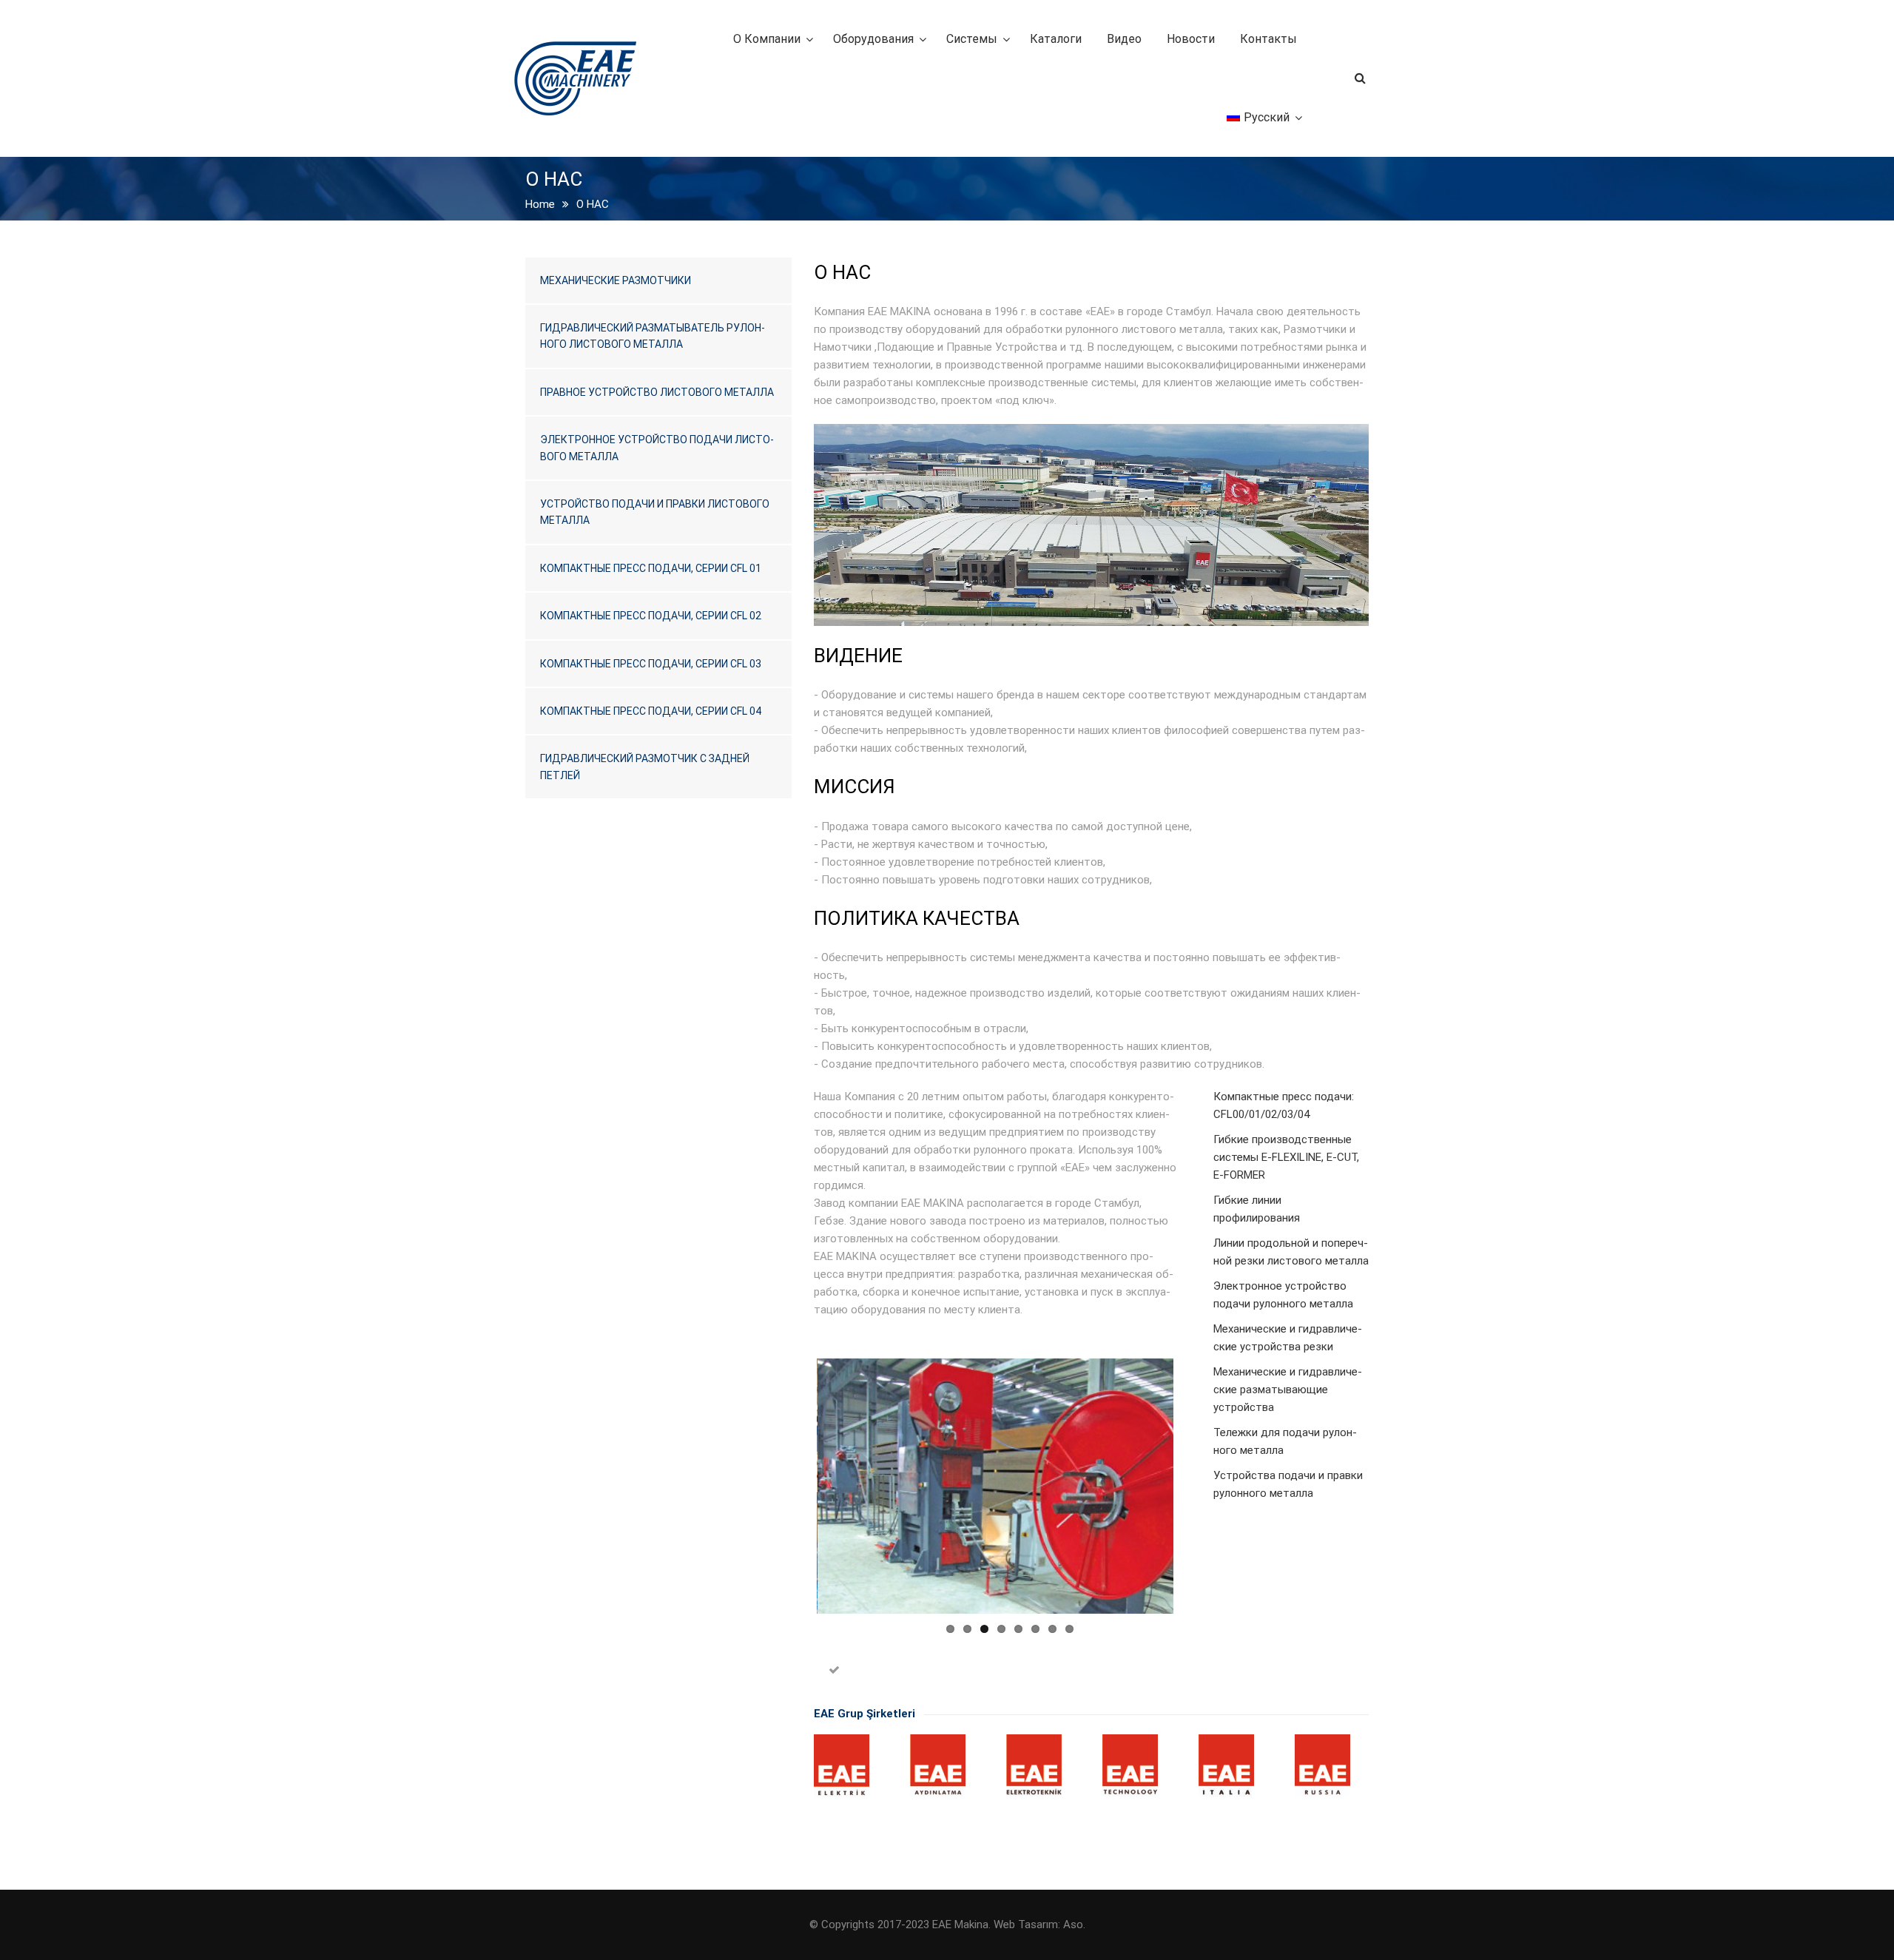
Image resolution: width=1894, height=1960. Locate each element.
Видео (1124, 39)
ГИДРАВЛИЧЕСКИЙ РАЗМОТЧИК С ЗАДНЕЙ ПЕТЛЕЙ (645, 767)
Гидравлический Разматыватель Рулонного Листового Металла (653, 336)
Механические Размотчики (616, 280)
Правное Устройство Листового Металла (657, 392)
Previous (795, 1486)
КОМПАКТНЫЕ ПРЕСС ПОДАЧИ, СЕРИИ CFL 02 (651, 616)
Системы (972, 39)
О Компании (767, 39)
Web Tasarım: (1027, 1924)
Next (1196, 1486)
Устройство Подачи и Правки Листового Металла (655, 512)
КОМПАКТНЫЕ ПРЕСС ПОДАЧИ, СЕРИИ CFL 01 (651, 568)
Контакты (1268, 39)
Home (540, 204)
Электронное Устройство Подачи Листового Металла (657, 448)
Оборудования (873, 39)
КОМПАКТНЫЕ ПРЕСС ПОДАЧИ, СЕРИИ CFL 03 (651, 664)
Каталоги (1056, 39)
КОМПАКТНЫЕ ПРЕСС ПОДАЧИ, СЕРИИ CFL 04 (651, 711)
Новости (1191, 39)
